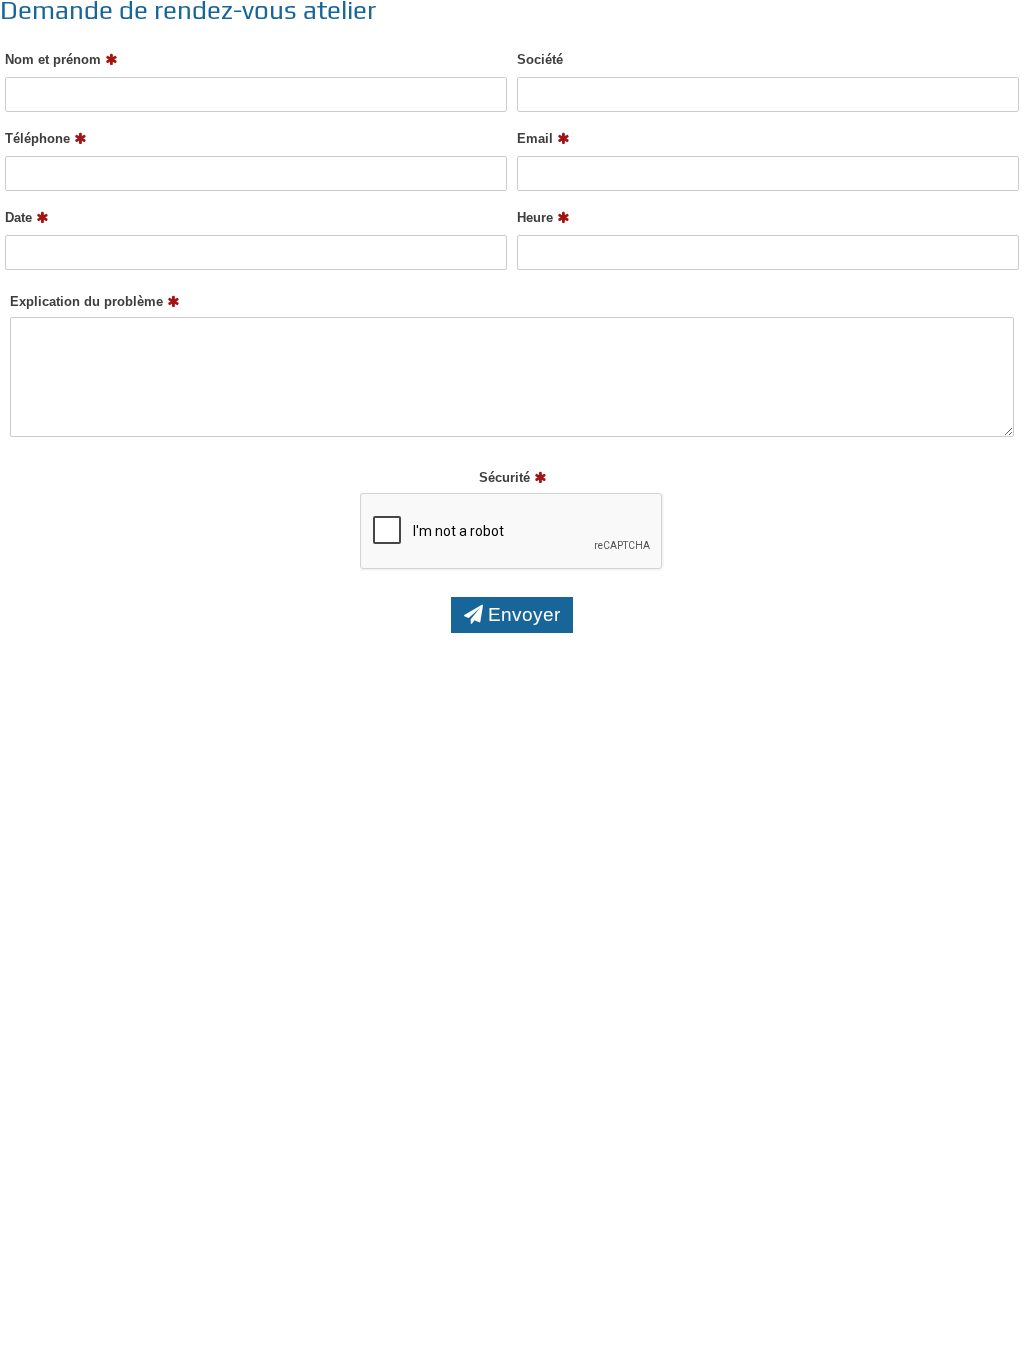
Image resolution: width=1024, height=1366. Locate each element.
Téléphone (39, 138)
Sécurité (506, 477)
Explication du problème (88, 301)
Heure (537, 217)
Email (537, 138)
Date (20, 217)
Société (540, 59)
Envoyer (521, 614)
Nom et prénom (55, 59)
